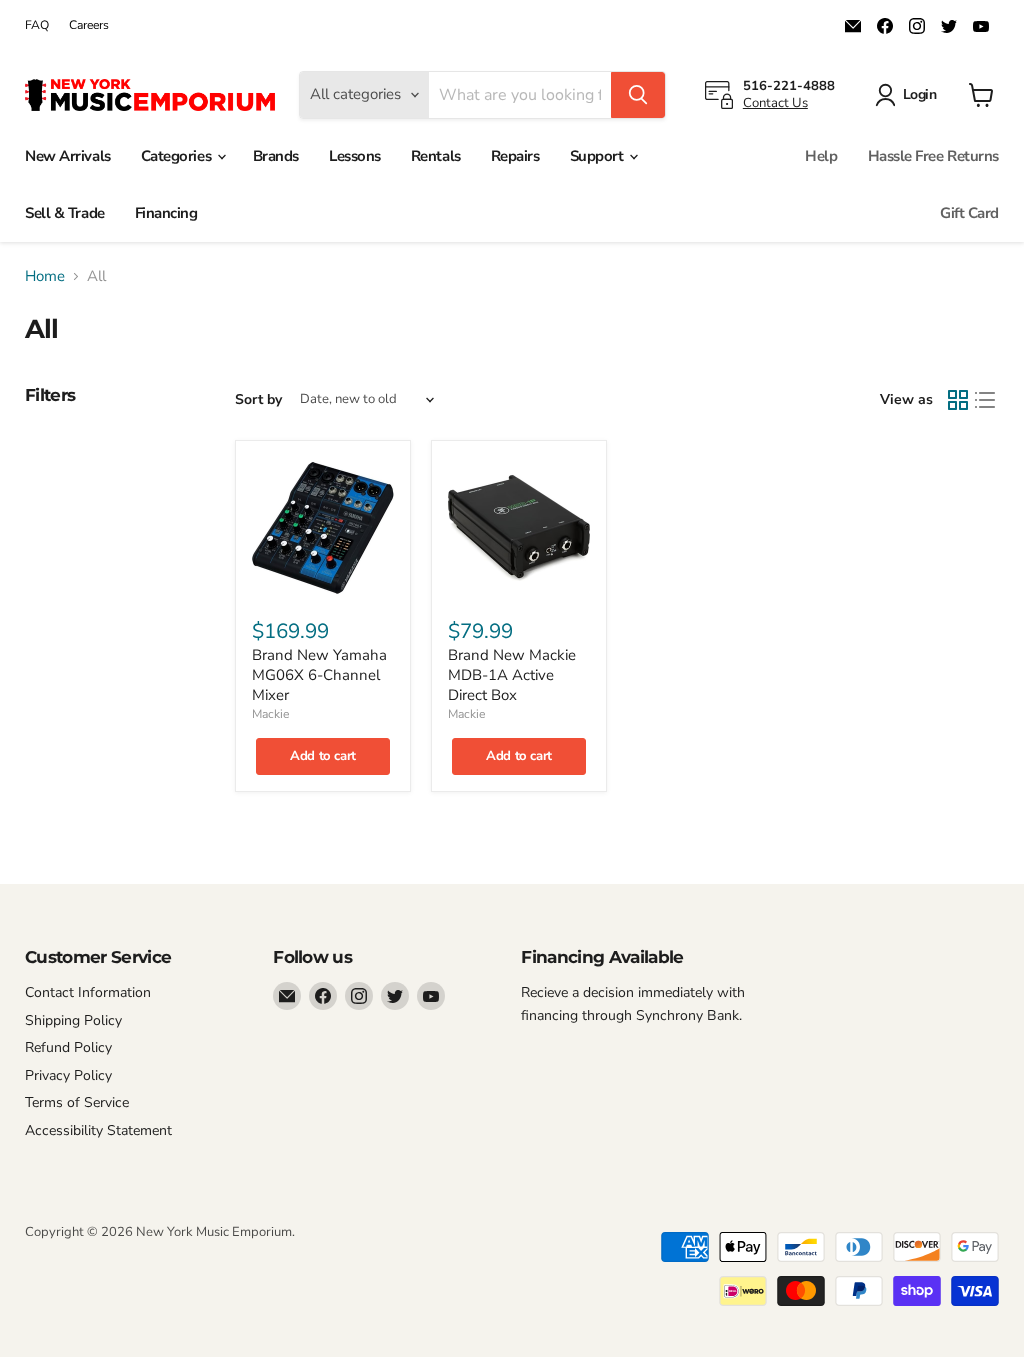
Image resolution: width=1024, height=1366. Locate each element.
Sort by (258, 400)
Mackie (270, 714)
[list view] (986, 400)
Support (598, 156)
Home (45, 276)
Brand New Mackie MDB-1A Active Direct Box (512, 674)
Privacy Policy (68, 1075)
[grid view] (958, 400)
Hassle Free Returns (933, 156)
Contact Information (88, 992)
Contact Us (775, 103)
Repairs (515, 156)
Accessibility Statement (98, 1130)
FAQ (37, 25)
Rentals (436, 156)
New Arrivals (68, 156)
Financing (166, 213)
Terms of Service (77, 1102)
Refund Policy (68, 1047)
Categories (178, 156)
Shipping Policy (73, 1020)
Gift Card (969, 213)
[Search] (638, 95)
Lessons (355, 156)
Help (821, 156)
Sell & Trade (65, 213)
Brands (276, 156)
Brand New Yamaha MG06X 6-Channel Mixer (319, 674)
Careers (89, 25)
